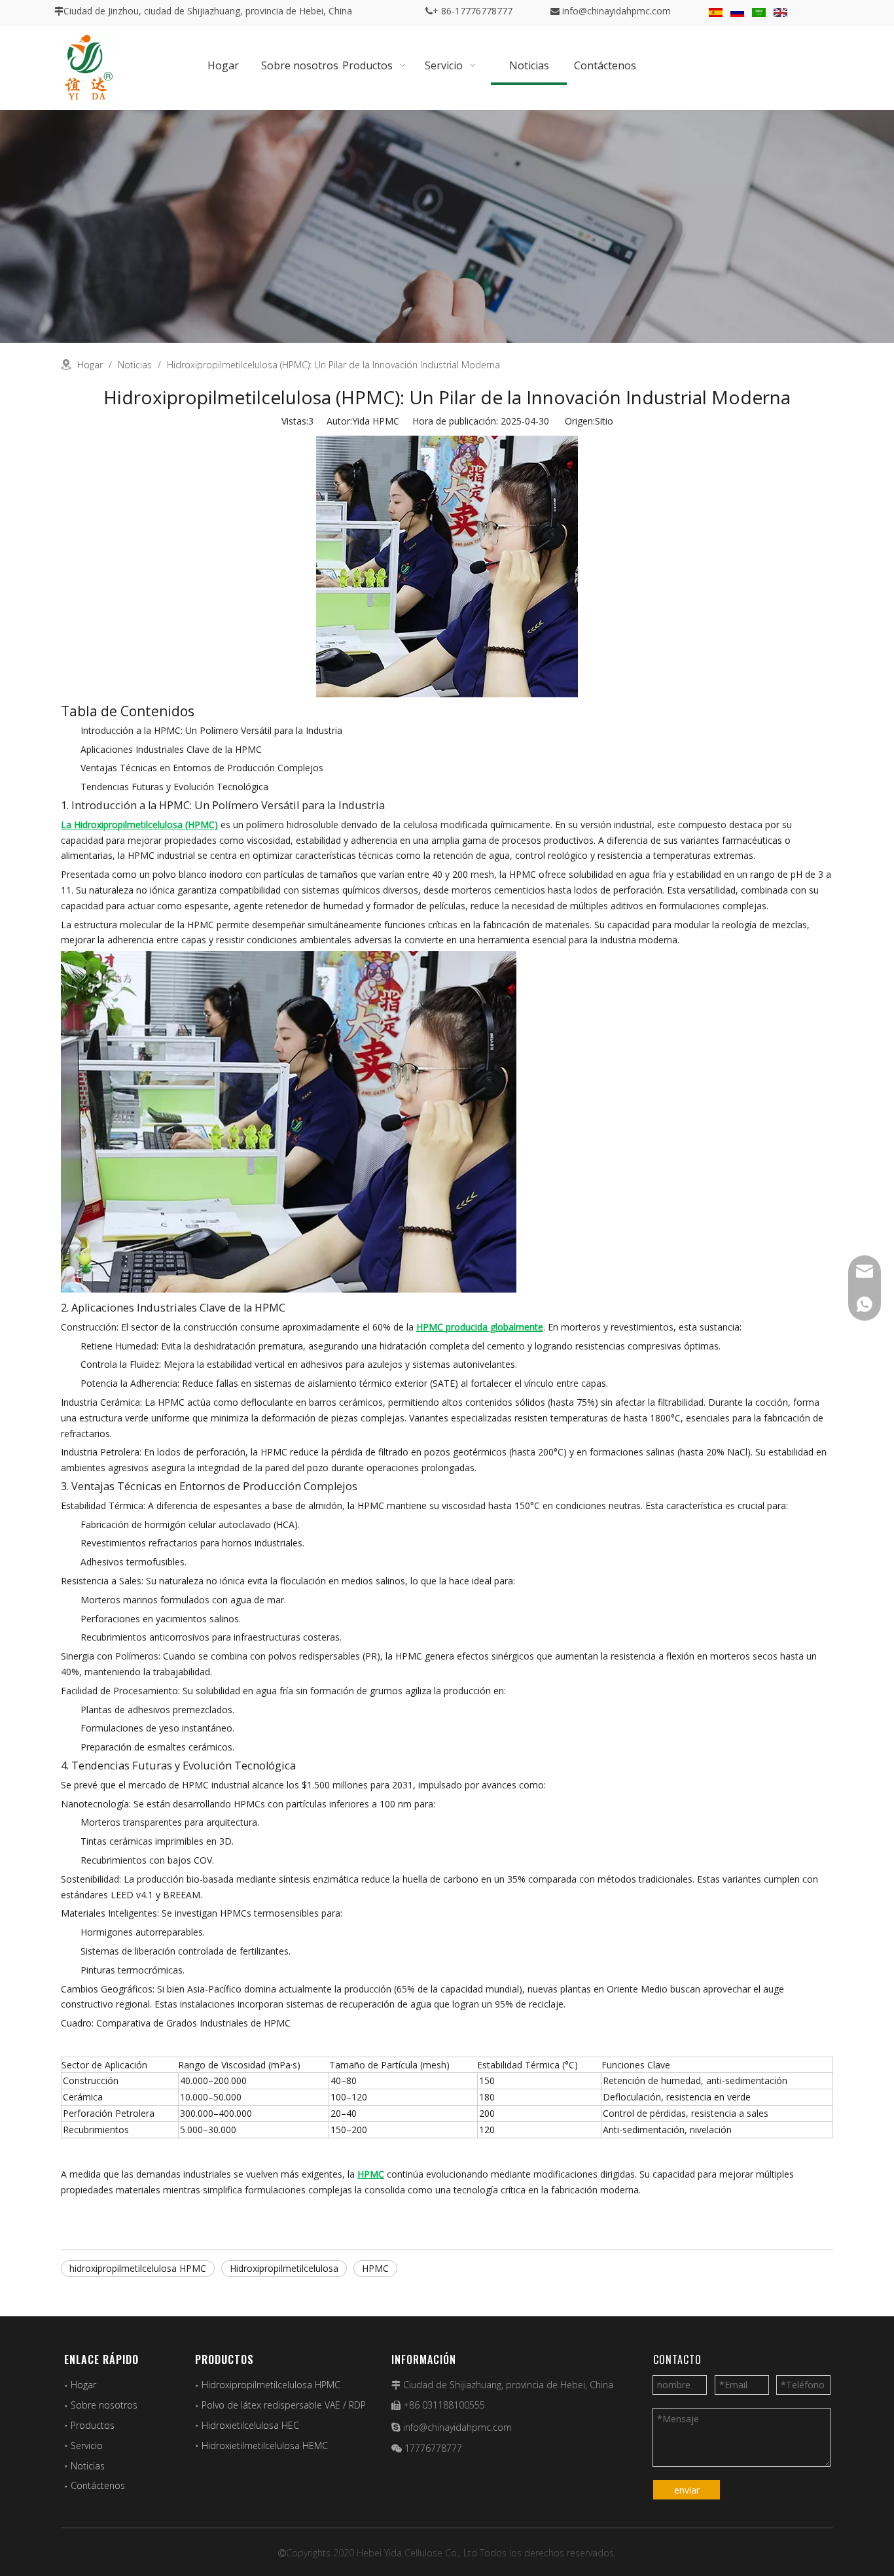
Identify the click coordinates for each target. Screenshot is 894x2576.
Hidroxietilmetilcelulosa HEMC (265, 2445)
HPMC (375, 2268)
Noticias (88, 2466)
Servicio (87, 2445)
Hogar (83, 2385)
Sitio (604, 421)
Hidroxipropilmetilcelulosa (284, 2268)
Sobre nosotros (104, 2405)
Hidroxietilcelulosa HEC (250, 2425)
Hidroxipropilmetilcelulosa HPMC (271, 2385)
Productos (93, 2425)
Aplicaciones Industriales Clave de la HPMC (171, 749)
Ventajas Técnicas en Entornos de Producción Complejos (202, 768)
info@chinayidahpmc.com (617, 11)
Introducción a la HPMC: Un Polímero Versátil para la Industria (211, 730)
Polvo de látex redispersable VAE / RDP (284, 2405)
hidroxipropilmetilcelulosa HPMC (138, 2268)
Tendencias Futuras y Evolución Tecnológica (174, 787)
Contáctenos (98, 2485)
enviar (687, 2490)
